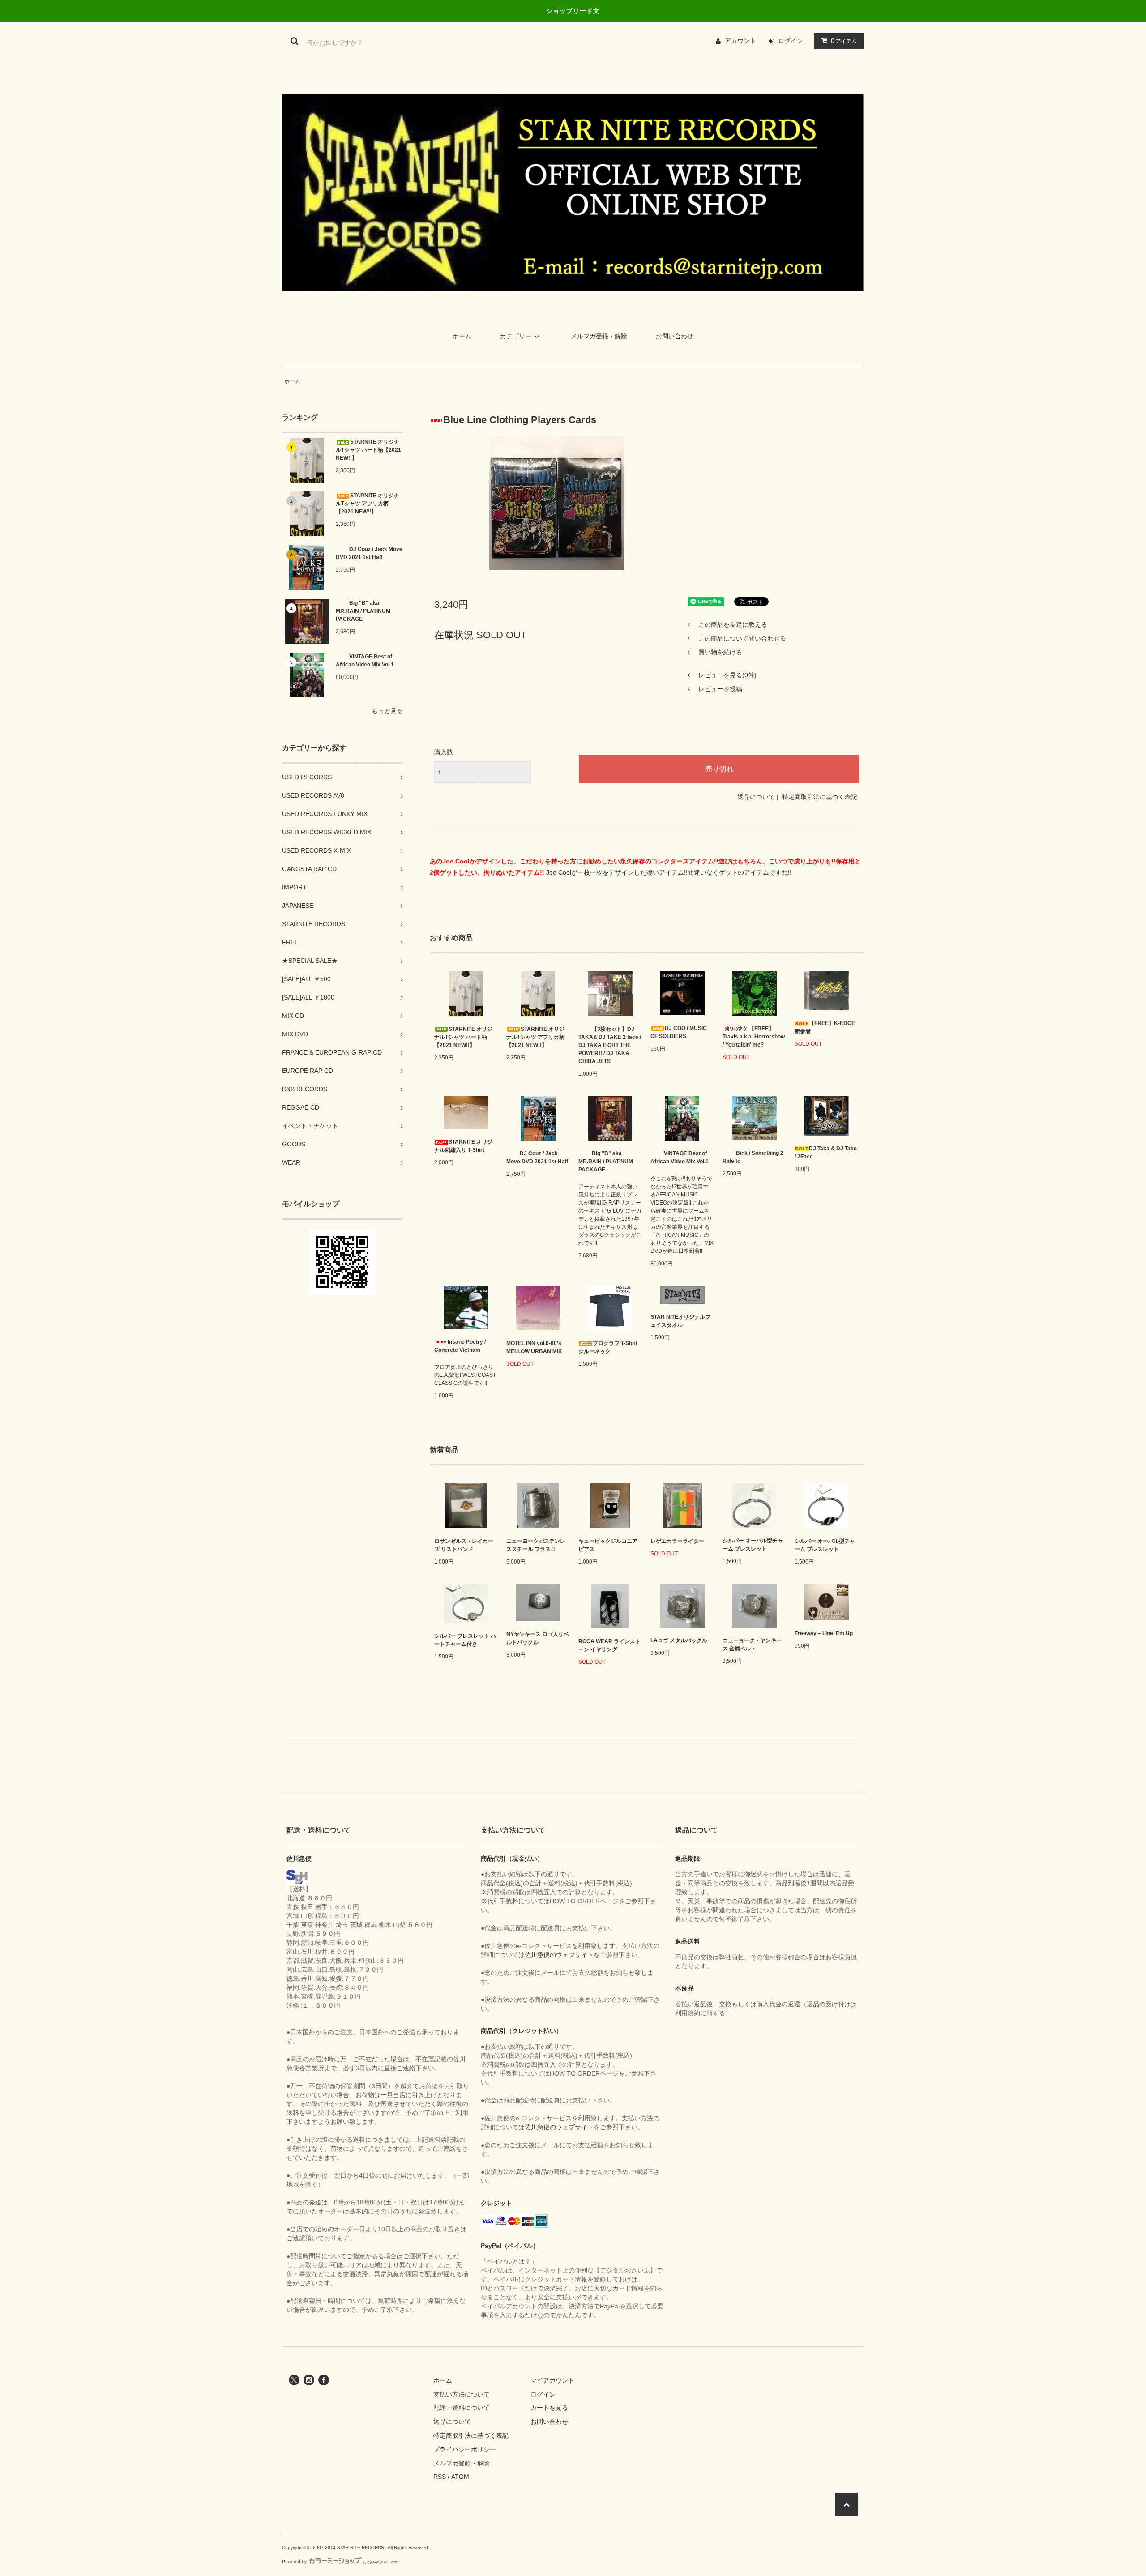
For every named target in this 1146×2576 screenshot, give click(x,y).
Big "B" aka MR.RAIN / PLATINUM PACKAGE (363, 611)
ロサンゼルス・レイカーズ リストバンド (464, 1545)
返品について (756, 797)
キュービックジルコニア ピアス (608, 1545)
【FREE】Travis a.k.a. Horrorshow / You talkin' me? (754, 1037)
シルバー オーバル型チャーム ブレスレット (753, 1545)
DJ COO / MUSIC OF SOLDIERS (679, 1032)
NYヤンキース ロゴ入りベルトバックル (538, 1638)
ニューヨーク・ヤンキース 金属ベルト (752, 1645)
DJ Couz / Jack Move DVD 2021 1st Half (369, 553)
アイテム (844, 41)
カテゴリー (516, 336)
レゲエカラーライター (677, 1541)
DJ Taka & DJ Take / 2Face (826, 1153)
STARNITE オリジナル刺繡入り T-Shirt (463, 1146)
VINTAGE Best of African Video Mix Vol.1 (365, 661)
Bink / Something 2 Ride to (753, 1157)
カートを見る (549, 2408)
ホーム (462, 336)
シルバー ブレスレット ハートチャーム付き (465, 1640)
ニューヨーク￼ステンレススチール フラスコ (536, 1545)
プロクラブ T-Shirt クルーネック (608, 1347)
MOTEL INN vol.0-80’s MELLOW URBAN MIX (534, 1347)
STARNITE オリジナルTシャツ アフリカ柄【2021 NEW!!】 (368, 504)
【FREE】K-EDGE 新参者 (825, 1027)
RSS (440, 2477)
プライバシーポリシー (465, 2449)
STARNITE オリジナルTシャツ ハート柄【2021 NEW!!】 (368, 450)
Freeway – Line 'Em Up (824, 1633)
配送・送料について (462, 2408)
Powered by (294, 2561)
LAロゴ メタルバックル (679, 1640)
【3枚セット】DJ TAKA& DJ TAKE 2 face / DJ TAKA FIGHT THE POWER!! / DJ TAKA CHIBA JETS (610, 1045)
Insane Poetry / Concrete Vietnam (460, 1346)
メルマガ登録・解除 (599, 336)
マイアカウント (552, 2380)
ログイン (791, 41)
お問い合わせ (675, 336)
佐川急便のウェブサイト (559, 1955)
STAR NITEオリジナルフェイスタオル (680, 1321)
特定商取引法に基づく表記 (820, 797)
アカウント (740, 41)
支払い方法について (462, 2394)
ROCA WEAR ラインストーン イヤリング (609, 1645)
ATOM (460, 2477)
